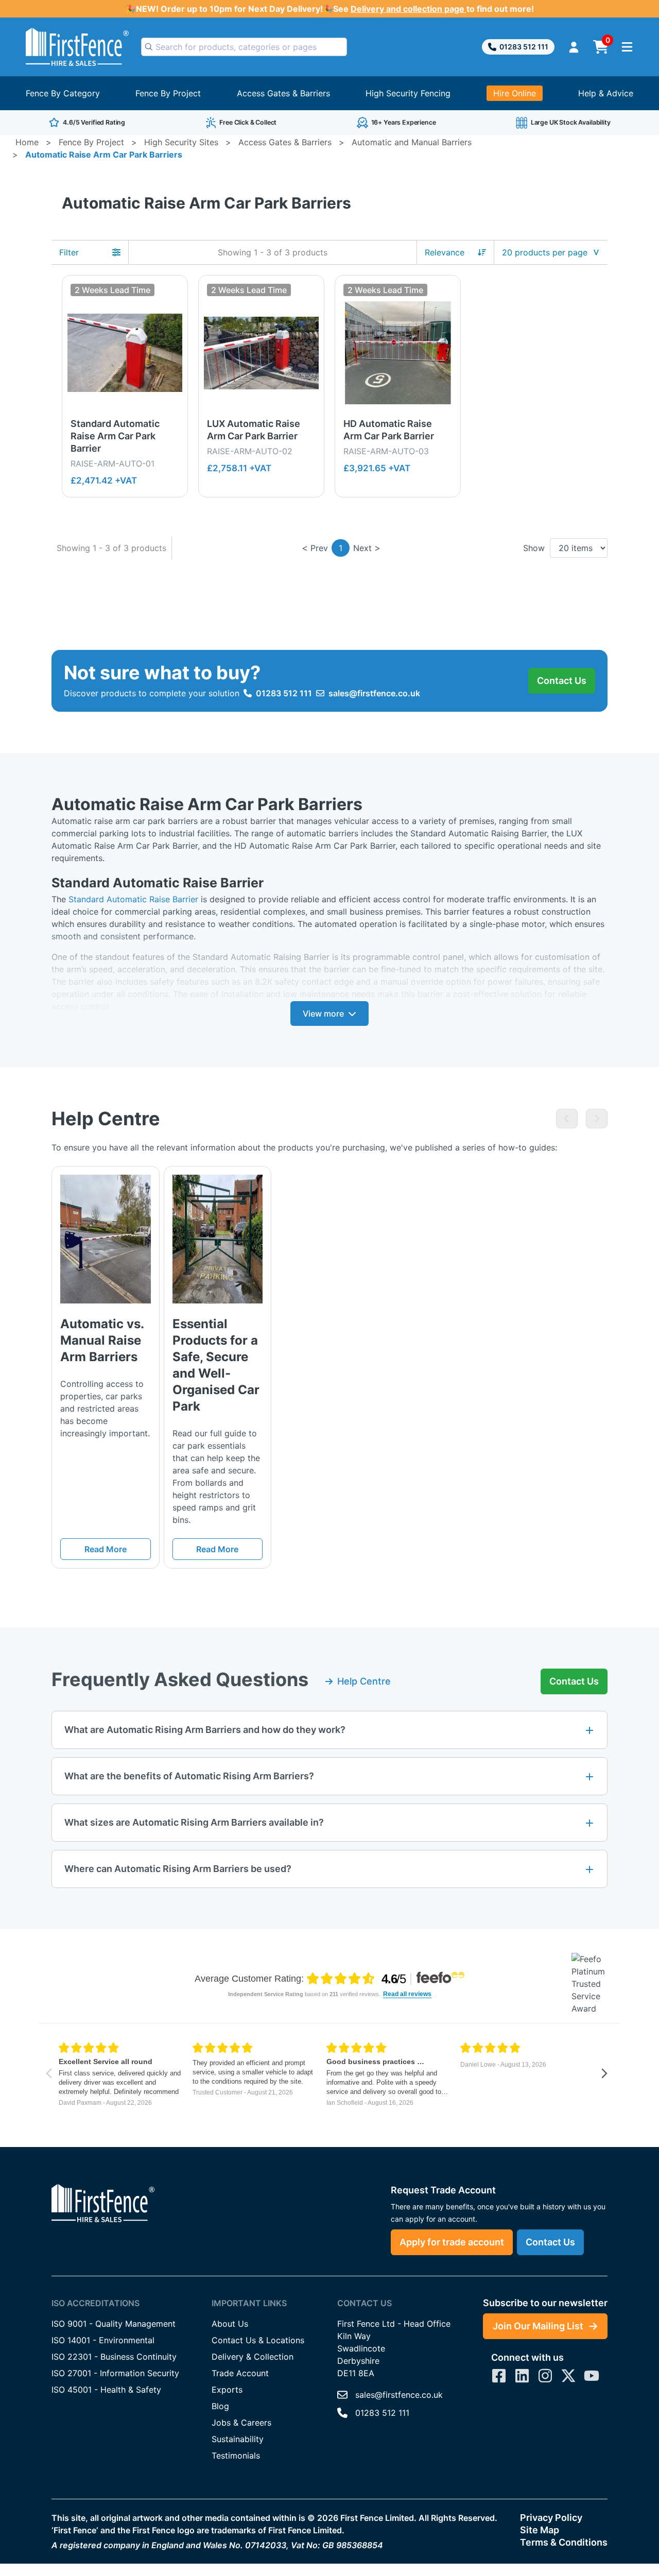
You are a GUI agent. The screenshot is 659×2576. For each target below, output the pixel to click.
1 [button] (341, 548)
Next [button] (362, 548)
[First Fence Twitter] (568, 2376)
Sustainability (238, 2439)
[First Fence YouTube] (592, 2376)
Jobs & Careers (241, 2423)
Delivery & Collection (253, 2357)
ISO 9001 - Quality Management (114, 2324)
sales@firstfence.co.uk (374, 693)
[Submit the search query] (149, 47)
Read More (106, 1549)
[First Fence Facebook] (499, 2376)
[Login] (574, 47)
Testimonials (236, 2455)
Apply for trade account (452, 2242)
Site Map (540, 2530)
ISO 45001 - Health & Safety (106, 2390)
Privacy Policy (551, 2518)
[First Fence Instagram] (545, 2376)
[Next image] (597, 1119)
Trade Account (240, 2373)
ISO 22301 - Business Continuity (114, 2357)
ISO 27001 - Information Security (115, 2373)
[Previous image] (567, 1119)
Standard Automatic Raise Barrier (133, 899)
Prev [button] (319, 548)
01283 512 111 (524, 47)
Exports (227, 2390)
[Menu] (627, 47)
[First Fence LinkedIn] (522, 2376)
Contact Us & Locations (258, 2340)
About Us (230, 2324)
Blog (220, 2406)
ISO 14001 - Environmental (103, 2340)
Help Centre (364, 1681)
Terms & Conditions (564, 2542)
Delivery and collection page (409, 9)
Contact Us (562, 681)
